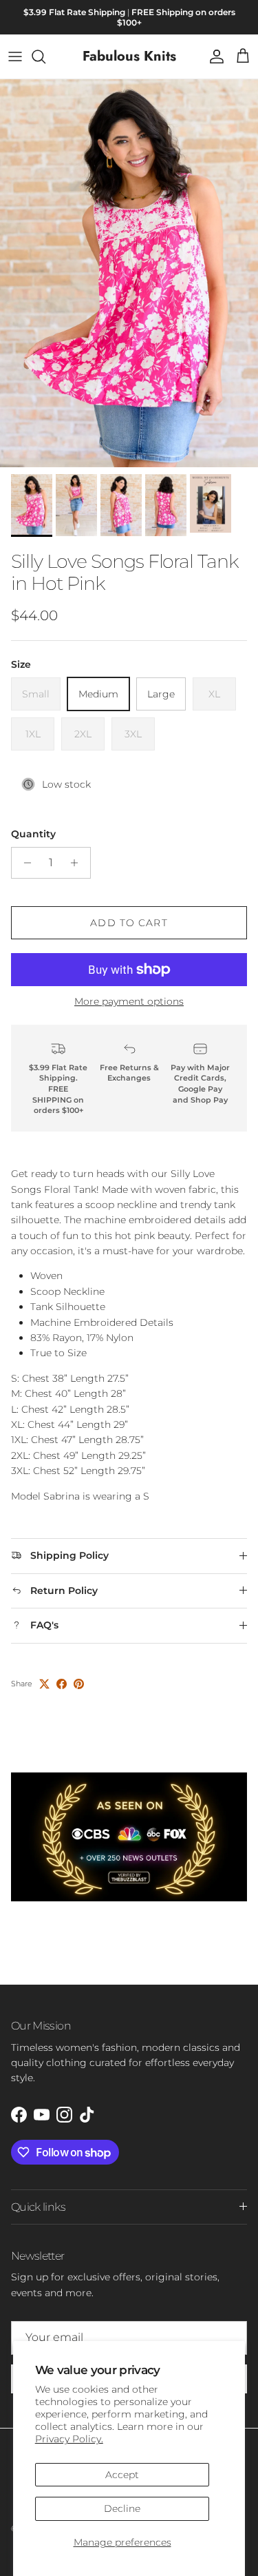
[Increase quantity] (78, 863)
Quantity (33, 834)
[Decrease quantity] (24, 863)
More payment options (129, 1002)
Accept (122, 2475)
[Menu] (15, 57)
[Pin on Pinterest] (79, 1684)
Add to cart (129, 923)
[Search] (45, 57)
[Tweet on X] (44, 1684)
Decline (122, 2508)
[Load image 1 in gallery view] (129, 273)
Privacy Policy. (69, 2439)
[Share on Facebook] (62, 1684)
